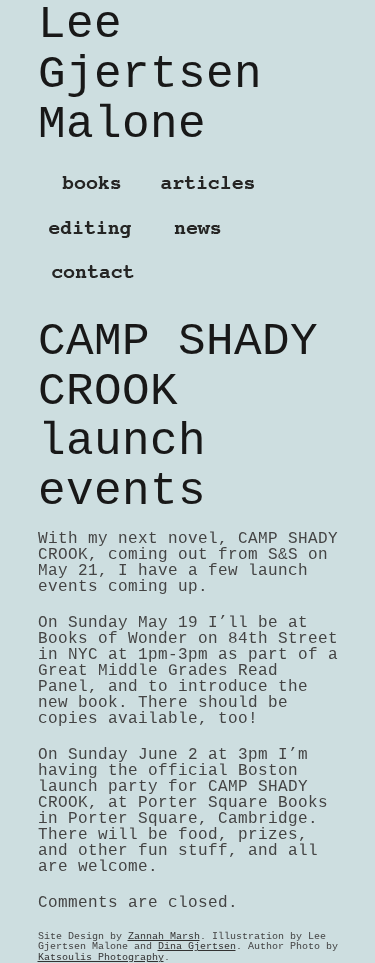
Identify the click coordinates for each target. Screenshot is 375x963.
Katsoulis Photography (101, 957)
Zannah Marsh (164, 936)
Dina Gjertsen (197, 946)
